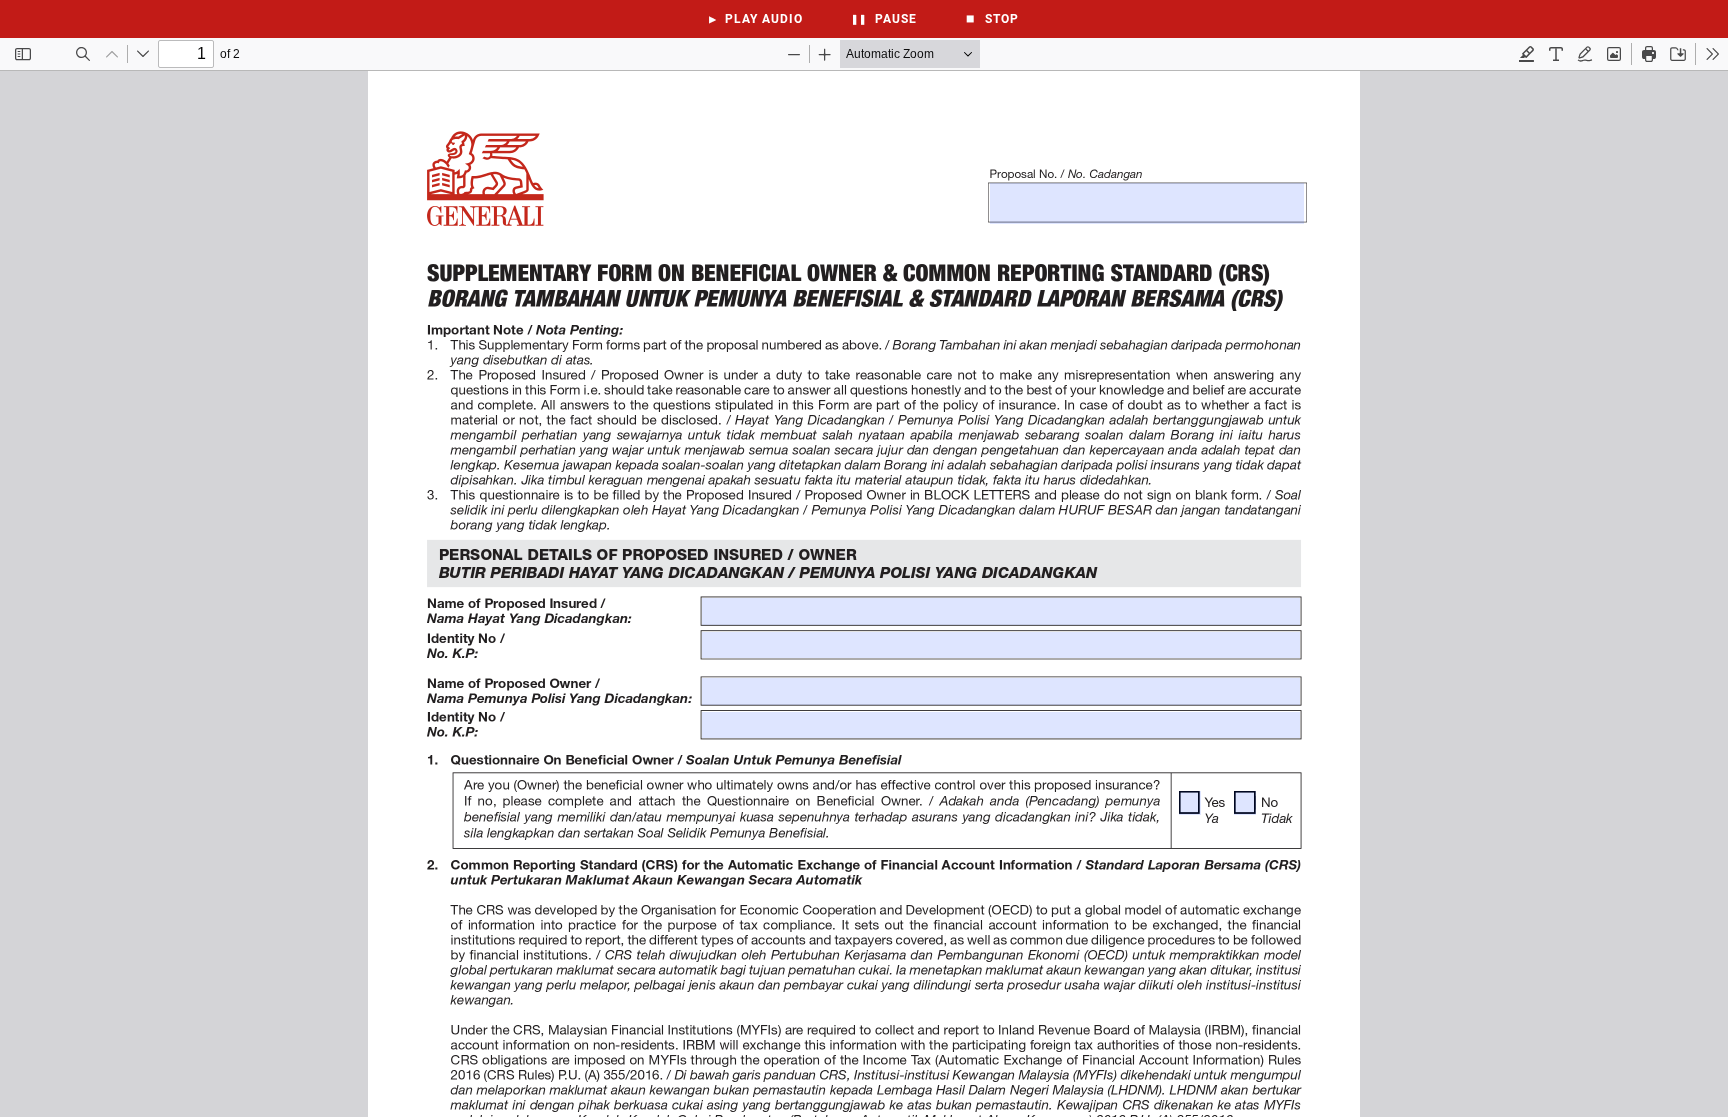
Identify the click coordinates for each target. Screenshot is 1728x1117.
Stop (992, 19)
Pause (884, 19)
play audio (756, 19)
